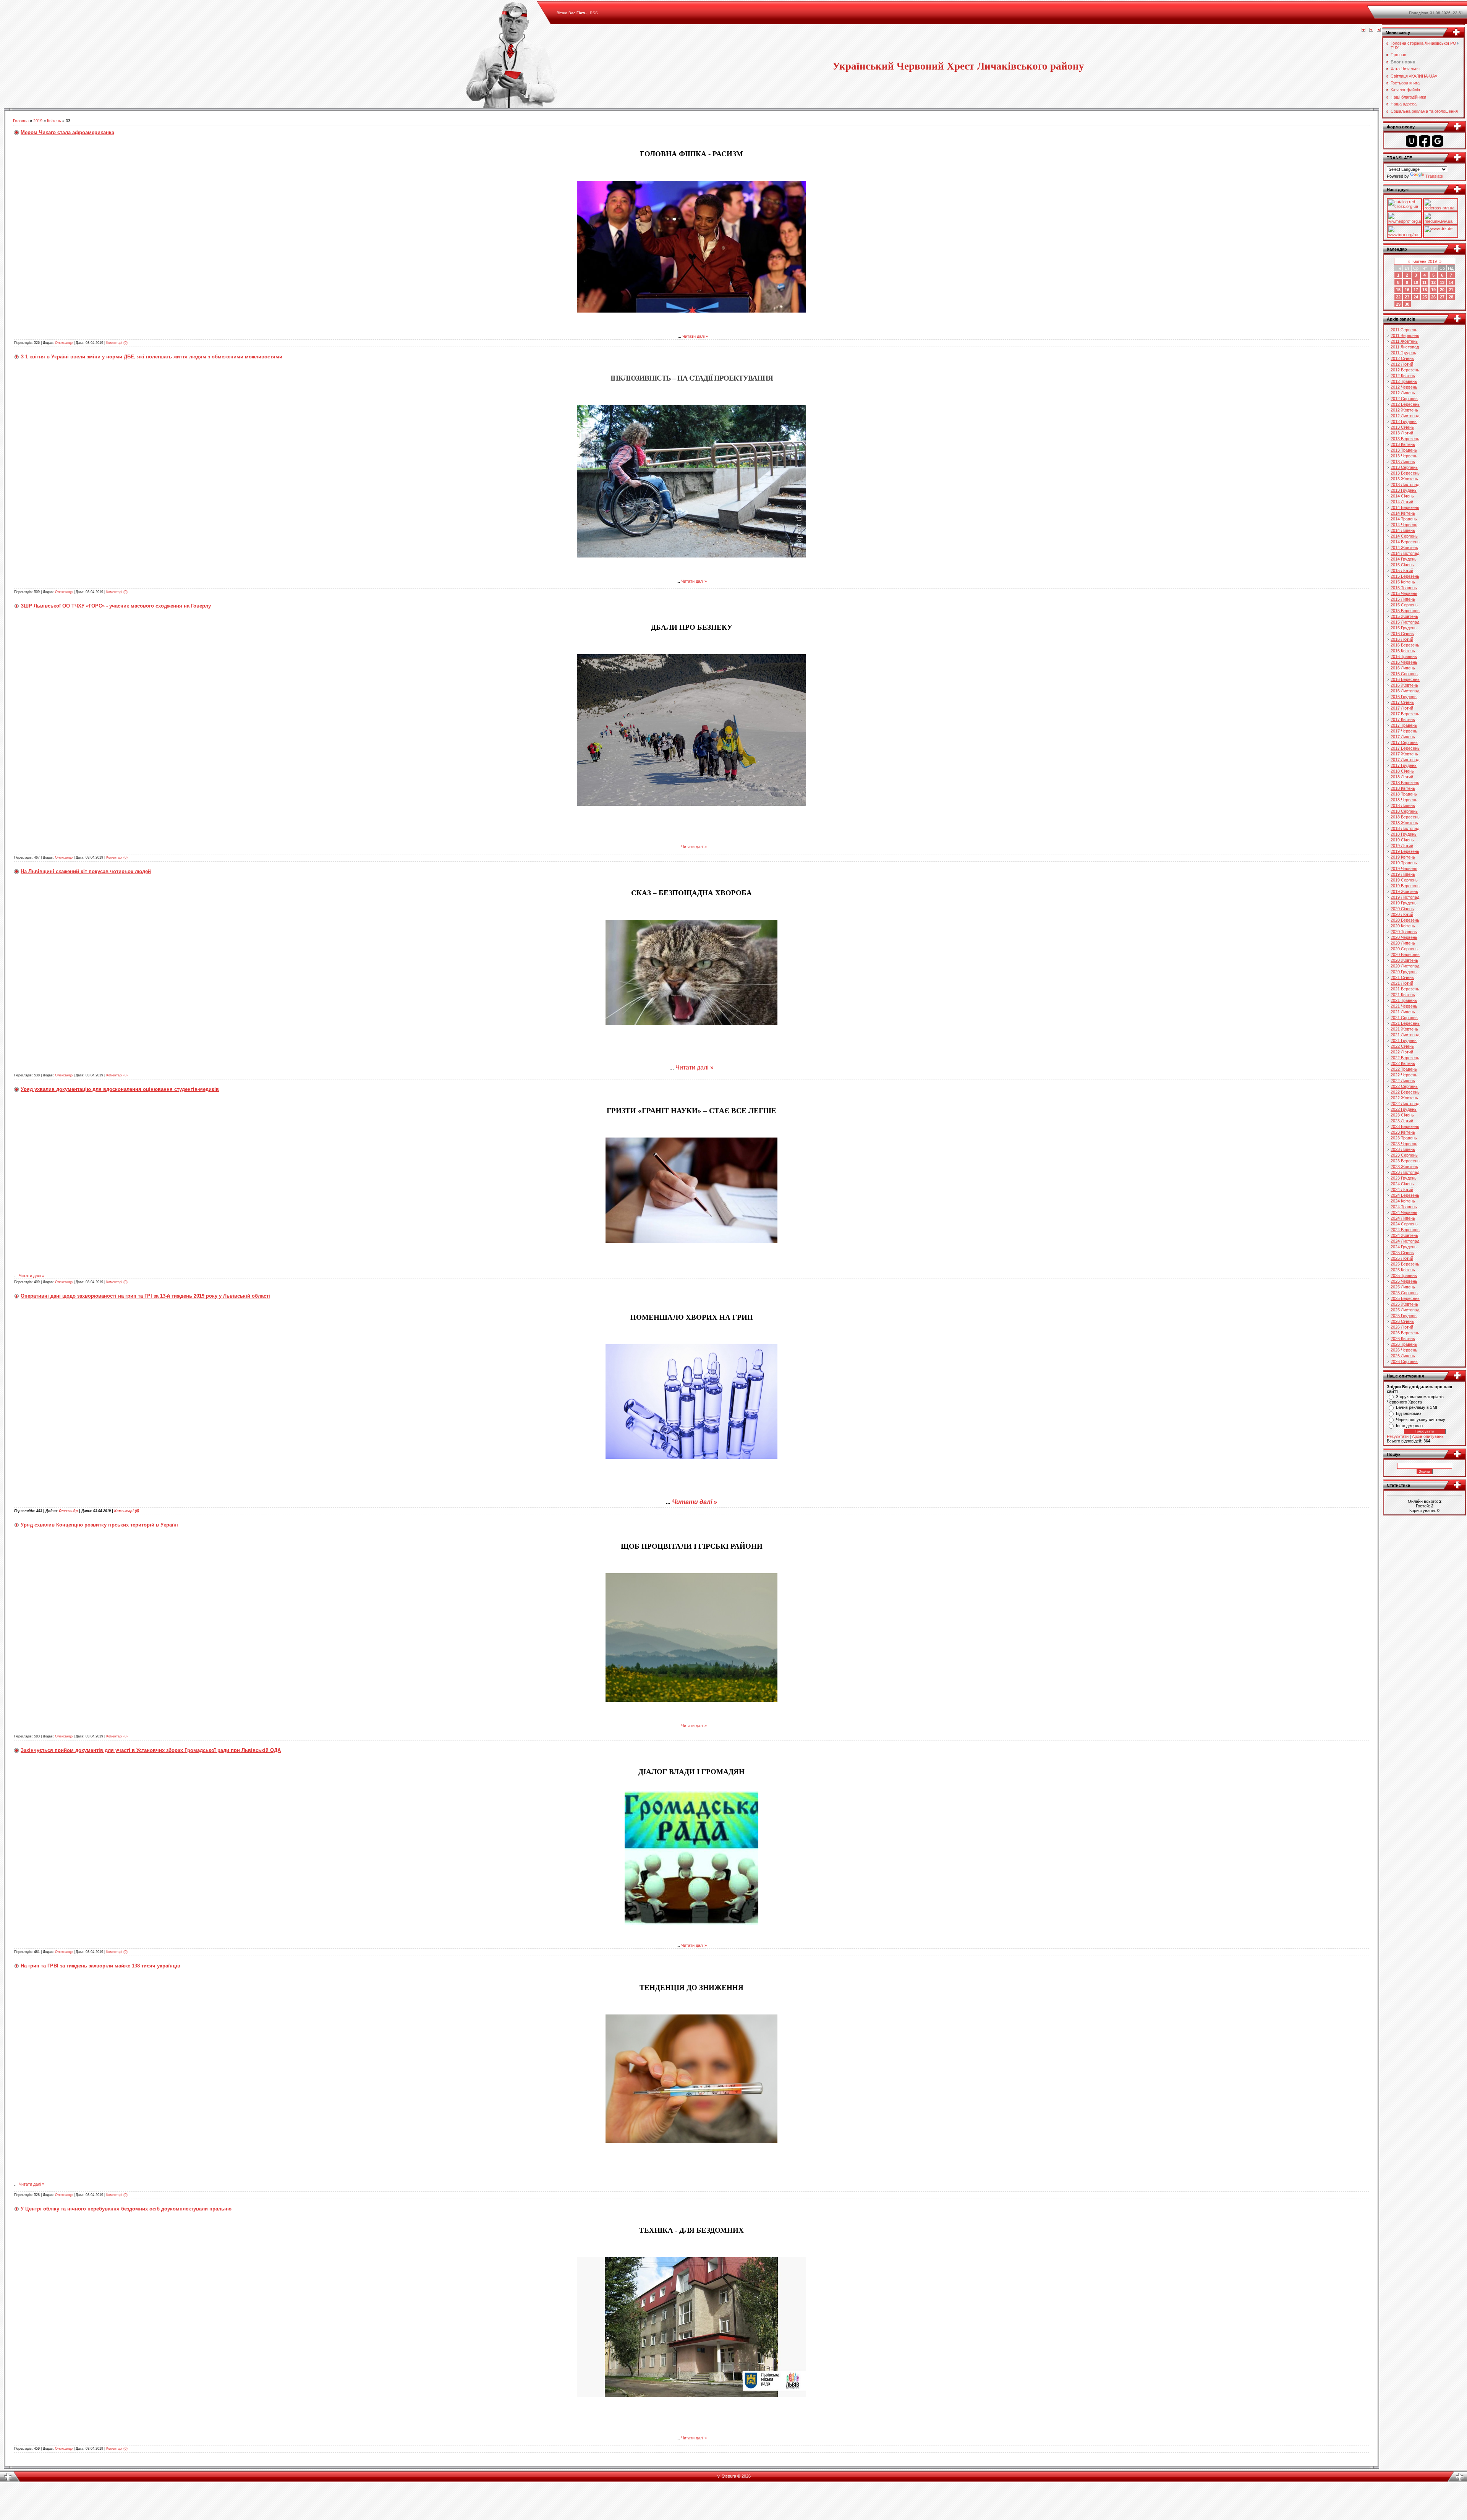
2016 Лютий (1402, 639)
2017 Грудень (1404, 765)
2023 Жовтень (1404, 1167)
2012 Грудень (1404, 421)
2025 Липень (1403, 1287)
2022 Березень (1405, 1058)
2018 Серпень (1404, 811)
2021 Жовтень (1404, 1029)
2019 (38, 121)
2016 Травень (1404, 656)
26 (1433, 297)
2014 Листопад (1405, 553)
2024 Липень (1403, 1218)
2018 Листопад (1405, 828)
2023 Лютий (1402, 1121)
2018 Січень (1402, 771)
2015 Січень (1402, 565)
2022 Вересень (1405, 1092)
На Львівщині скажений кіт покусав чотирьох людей (86, 871)
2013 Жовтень (1404, 479)
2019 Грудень (1404, 903)
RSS (594, 13)
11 (1424, 282)
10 (1416, 282)
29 (1398, 304)
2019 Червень (1404, 869)
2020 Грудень (1404, 972)
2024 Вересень (1405, 1230)
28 (1451, 297)
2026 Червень (1404, 1350)
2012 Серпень (1404, 399)
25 (1425, 297)
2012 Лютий (1402, 364)
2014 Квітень (1403, 513)
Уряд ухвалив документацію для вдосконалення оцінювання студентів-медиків (120, 1089)
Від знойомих (1409, 1413)
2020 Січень (1402, 909)
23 (1407, 297)
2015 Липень (1403, 599)
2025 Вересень (1405, 1298)
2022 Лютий (1402, 1052)
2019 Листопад (1405, 897)
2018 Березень (1405, 783)
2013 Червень (1404, 456)
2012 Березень (1405, 370)
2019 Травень (1404, 863)
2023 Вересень (1405, 1161)
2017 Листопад (1405, 760)
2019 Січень (1402, 840)
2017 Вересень (1405, 748)
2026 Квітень (1403, 1339)
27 (1442, 297)
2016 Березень (1405, 645)
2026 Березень (1405, 1333)
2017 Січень (1402, 702)
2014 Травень (1404, 519)
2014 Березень (1405, 507)
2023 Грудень (1404, 1178)
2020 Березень (1405, 920)
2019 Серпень (1404, 880)
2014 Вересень (1405, 542)
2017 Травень (1404, 725)
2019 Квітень (1403, 857)
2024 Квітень (1403, 1201)
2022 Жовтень (1404, 1098)
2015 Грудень (1404, 628)
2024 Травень (1404, 1207)
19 (1433, 290)
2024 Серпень (1404, 1224)
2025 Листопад (1405, 1310)
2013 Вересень (1405, 473)
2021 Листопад (1405, 1035)
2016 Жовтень (1404, 685)
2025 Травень (1404, 1275)
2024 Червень (1404, 1212)
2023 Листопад (1405, 1172)
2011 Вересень (1405, 335)
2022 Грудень (1404, 1109)
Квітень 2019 (1425, 261)
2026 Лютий (1402, 1327)
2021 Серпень (1404, 1018)
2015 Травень (1404, 588)
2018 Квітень (1403, 788)
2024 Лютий (1402, 1190)
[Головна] (1363, 30)
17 (1416, 290)
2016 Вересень (1405, 679)
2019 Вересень (1405, 886)
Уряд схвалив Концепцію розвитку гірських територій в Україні (99, 1525)
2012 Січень (1402, 358)
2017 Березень (1405, 714)
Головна (21, 121)
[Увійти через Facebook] (1425, 141)
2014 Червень (1404, 525)
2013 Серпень (1404, 467)
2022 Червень (1404, 1075)
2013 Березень (1405, 439)
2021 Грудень (1404, 1040)
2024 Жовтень (1404, 1235)
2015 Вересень (1405, 611)
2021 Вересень (1405, 1023)
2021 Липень (1403, 1012)
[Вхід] (1379, 30)
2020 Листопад (1405, 966)
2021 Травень (1404, 1000)
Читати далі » (695, 336)
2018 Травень (1404, 794)
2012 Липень (1403, 393)
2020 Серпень (1404, 949)
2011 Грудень (1403, 353)
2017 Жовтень (1404, 754)
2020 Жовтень (1404, 960)
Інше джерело (1409, 1426)
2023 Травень (1404, 1138)
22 (1398, 297)
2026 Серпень (1404, 1361)
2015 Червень (1404, 593)
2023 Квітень (1403, 1132)
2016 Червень (1404, 662)
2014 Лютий (1402, 502)
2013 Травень (1404, 450)
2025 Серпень (1404, 1293)
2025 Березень (1405, 1264)
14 (1451, 282)
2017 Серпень (1404, 742)
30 (1407, 304)
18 (1425, 290)
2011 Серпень (1404, 330)
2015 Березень (1405, 576)
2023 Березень (1405, 1126)
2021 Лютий (1402, 983)
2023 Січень (1402, 1115)
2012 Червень (1404, 387)
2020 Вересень (1405, 955)
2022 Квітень (1403, 1063)
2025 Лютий (1402, 1258)
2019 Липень (1403, 874)
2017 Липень (1403, 737)
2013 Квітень (1403, 444)
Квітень (54, 121)
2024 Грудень (1404, 1247)
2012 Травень (1404, 381)
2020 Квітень (1403, 926)
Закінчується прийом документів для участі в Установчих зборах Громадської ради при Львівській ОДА (151, 1750)
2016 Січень (1402, 634)
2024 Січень (1402, 1184)
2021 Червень (1404, 1006)
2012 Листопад (1405, 416)
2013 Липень (1403, 462)
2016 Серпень (1404, 674)
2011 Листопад (1405, 347)
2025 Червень (1404, 1281)
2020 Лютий (1402, 914)
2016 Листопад (1405, 691)
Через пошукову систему (1421, 1420)
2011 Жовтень (1404, 341)
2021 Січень (1402, 977)
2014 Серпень (1404, 536)
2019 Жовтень (1404, 891)
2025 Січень (1402, 1253)
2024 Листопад (1405, 1241)
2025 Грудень (1404, 1316)
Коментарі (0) (117, 343)
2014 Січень (1402, 496)
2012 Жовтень (1404, 410)
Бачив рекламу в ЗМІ (1417, 1407)
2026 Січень (1402, 1321)
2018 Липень (1403, 805)
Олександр (64, 343)
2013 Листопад (1405, 485)
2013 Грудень (1404, 490)
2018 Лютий (1402, 777)
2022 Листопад (1405, 1104)
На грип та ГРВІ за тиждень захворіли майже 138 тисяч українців (100, 1966)
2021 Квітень (1403, 995)
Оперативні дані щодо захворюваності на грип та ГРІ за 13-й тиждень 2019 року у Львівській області (145, 1296)
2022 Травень (1404, 1069)
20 (1442, 290)
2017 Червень (1404, 731)
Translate (1434, 176)
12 (1433, 282)
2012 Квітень (1403, 376)
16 (1407, 290)
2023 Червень (1404, 1144)
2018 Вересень (1405, 817)
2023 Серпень (1404, 1155)
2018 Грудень (1404, 834)
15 (1398, 290)
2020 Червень (1404, 937)
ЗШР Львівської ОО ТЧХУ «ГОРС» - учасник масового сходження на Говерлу (116, 606)
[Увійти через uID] (1412, 141)
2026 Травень (1404, 1344)
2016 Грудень (1404, 697)
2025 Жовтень (1404, 1304)
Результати (1398, 1436)
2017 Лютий (1402, 708)
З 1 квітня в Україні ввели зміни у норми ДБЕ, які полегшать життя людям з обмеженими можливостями (151, 357)
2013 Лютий (1402, 433)
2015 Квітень (1403, 582)
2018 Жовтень (1404, 823)
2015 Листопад (1405, 622)
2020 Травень (1404, 932)
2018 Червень (1404, 800)
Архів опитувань (1428, 1436)
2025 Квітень (1403, 1270)
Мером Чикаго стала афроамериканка (67, 132)
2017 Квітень (1403, 720)
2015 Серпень (1404, 605)
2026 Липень (1403, 1356)
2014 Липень (1403, 530)
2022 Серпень (1404, 1086)
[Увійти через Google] (1438, 141)
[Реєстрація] (1371, 30)
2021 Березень (1405, 989)
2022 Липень (1403, 1081)
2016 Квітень (1403, 651)
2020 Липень (1403, 943)
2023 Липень (1403, 1149)
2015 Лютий (1402, 570)
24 (1416, 297)
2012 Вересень (1405, 404)
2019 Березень (1405, 851)
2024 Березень (1405, 1195)
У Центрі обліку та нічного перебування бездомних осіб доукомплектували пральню (126, 2209)
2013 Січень (1402, 427)
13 (1442, 282)
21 (1451, 290)
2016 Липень (1403, 668)
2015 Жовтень (1404, 616)
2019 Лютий (1402, 846)
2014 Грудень (1404, 559)
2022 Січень (1402, 1046)
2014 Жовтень (1404, 548)
